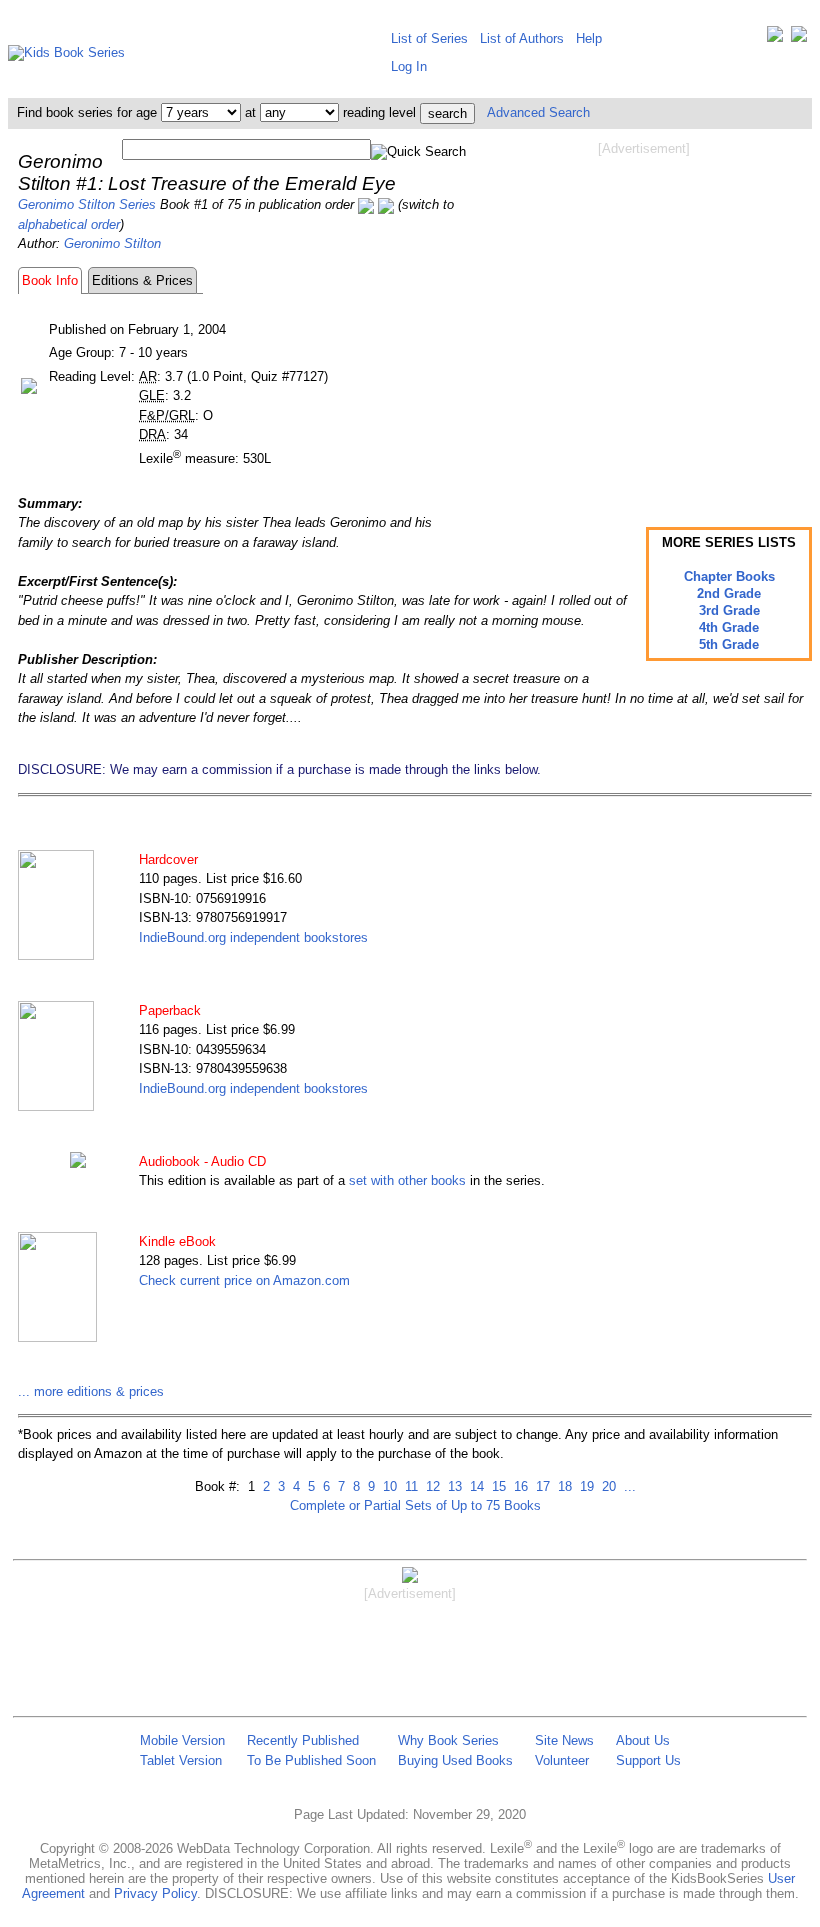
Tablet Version (181, 1760)
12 (431, 1486)
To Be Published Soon (311, 1760)
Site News (564, 1740)
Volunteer (562, 1760)
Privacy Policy (155, 1893)
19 (585, 1486)
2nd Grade (729, 593)
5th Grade (729, 644)
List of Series (429, 38)
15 (497, 1486)
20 (607, 1486)
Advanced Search (538, 112)
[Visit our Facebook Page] (799, 38)
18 (563, 1486)
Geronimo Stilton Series (87, 204)
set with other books (407, 1180)
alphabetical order (69, 224)
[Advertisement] (644, 318)
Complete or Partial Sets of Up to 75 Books (415, 1505)
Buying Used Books (455, 1760)
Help (589, 38)
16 (519, 1486)
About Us (643, 1740)
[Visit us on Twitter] (775, 38)
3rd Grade (729, 610)
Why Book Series (448, 1740)
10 (388, 1486)
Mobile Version (182, 1740)
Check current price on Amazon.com (244, 1280)
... (628, 1486)
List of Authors (522, 38)
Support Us (648, 1760)
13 (453, 1486)
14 (475, 1486)
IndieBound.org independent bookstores (253, 937)
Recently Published (303, 1740)
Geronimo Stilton (112, 243)
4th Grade (729, 627)
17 (541, 1486)
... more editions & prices (91, 1391)
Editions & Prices (142, 280)
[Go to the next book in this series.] (386, 204)
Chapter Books (729, 576)
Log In (409, 66)
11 (409, 1486)
